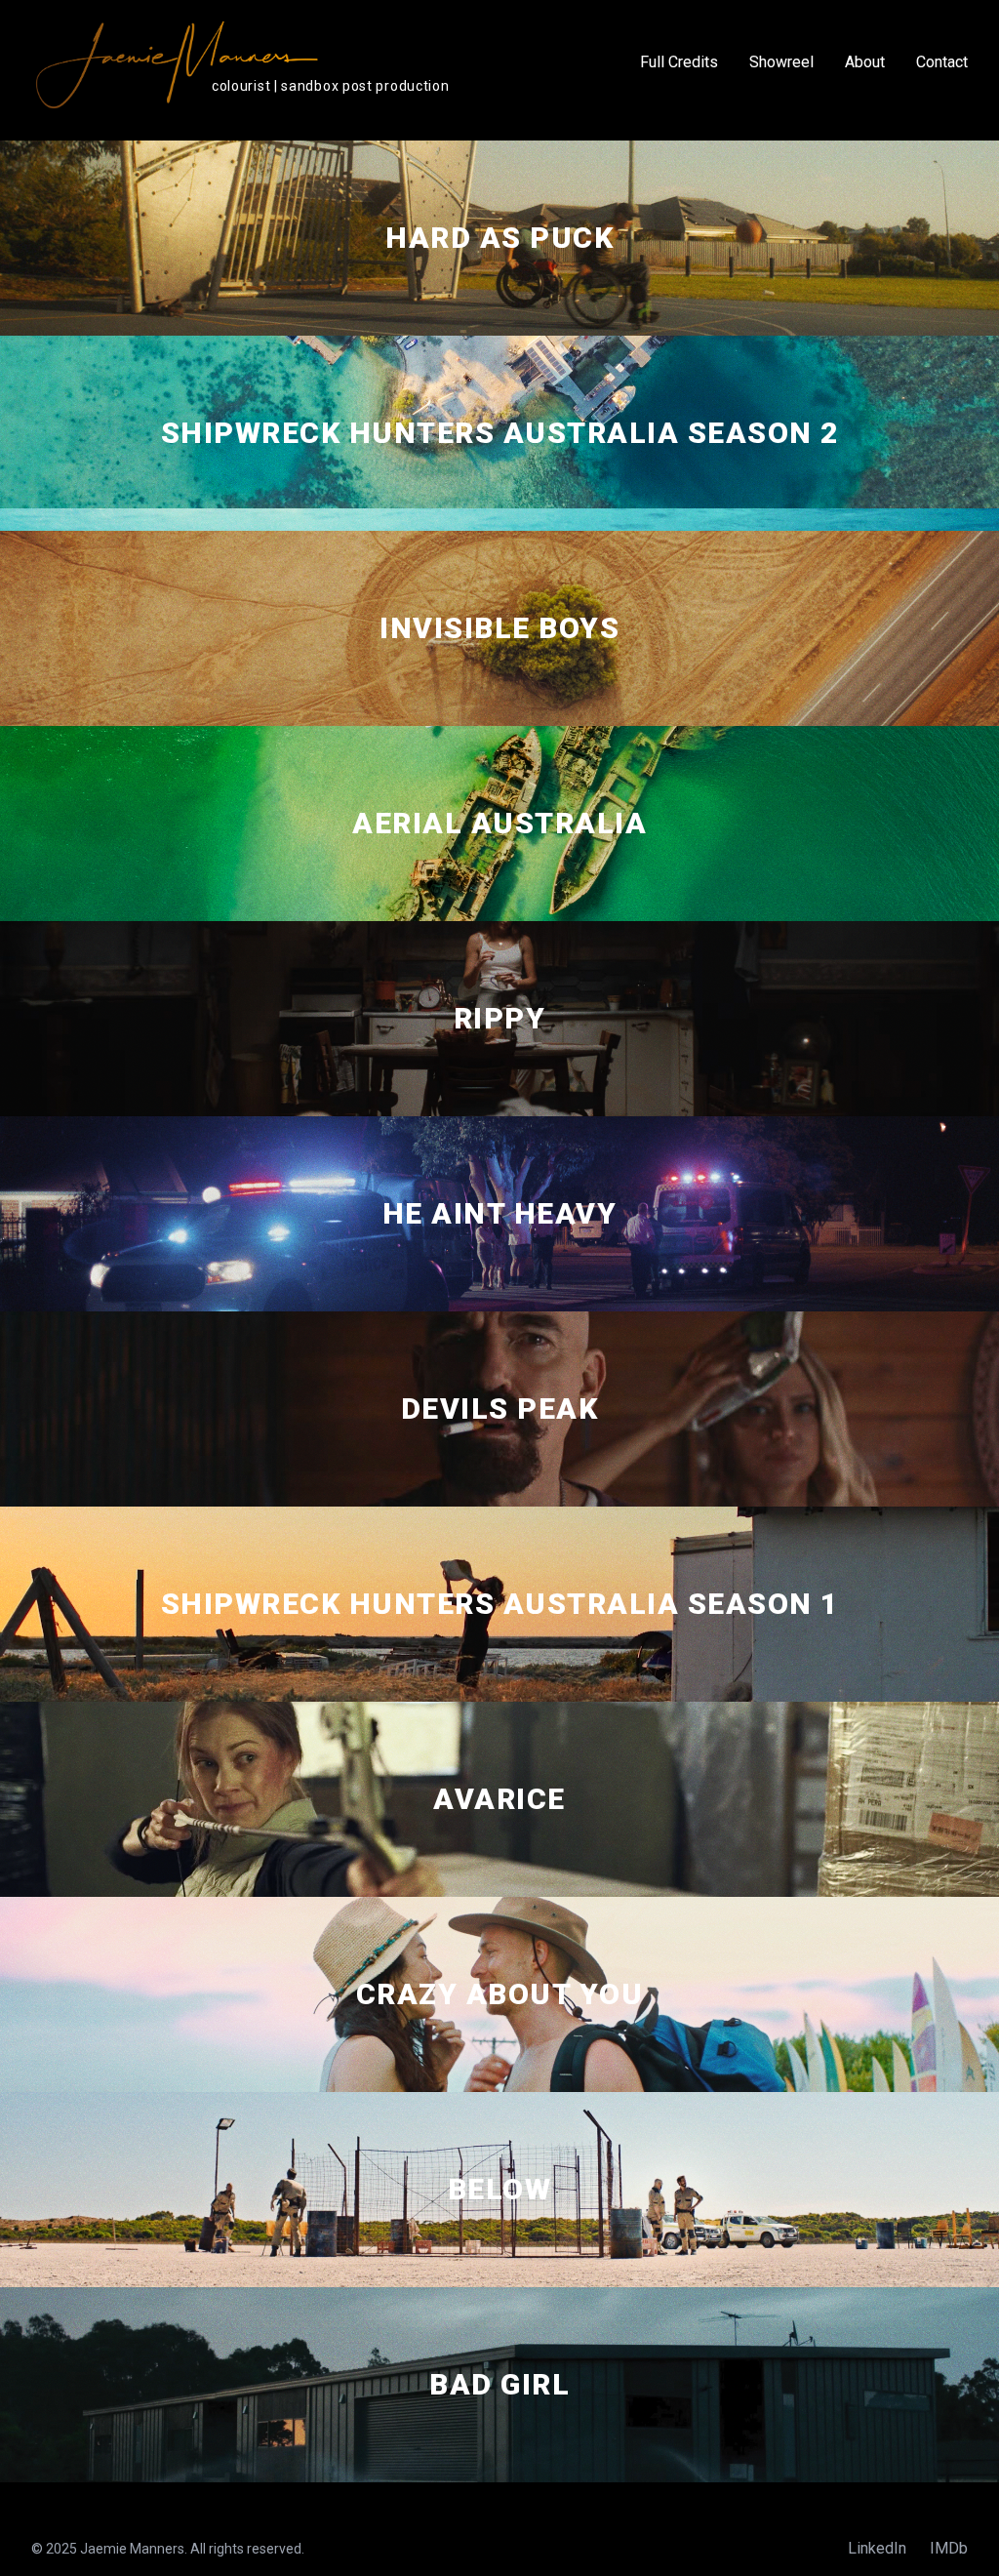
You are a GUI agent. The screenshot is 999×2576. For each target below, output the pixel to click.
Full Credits (679, 62)
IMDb (949, 2548)
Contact (942, 62)
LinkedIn (877, 2548)
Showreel (781, 62)
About (865, 62)
